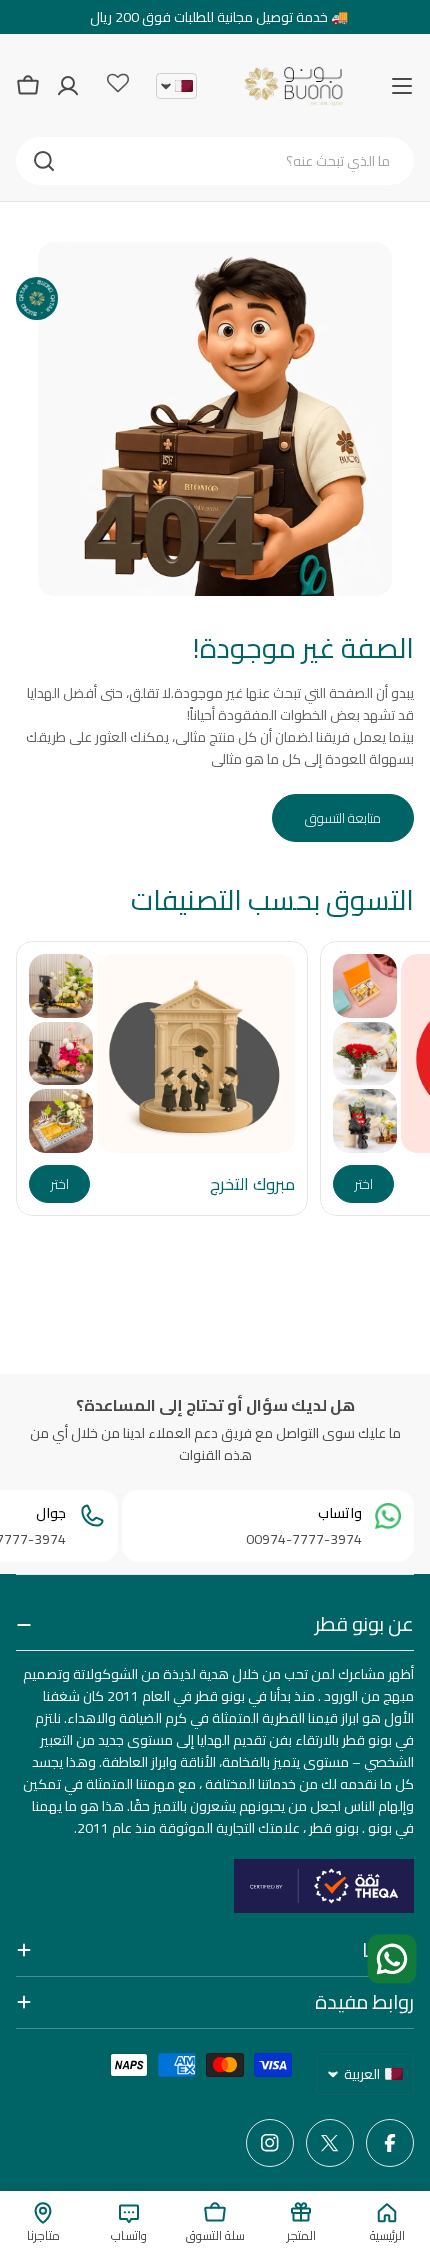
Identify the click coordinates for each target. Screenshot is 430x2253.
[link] (365, 985)
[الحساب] (68, 86)
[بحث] (44, 161)
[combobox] (215, 161)
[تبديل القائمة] (402, 86)
